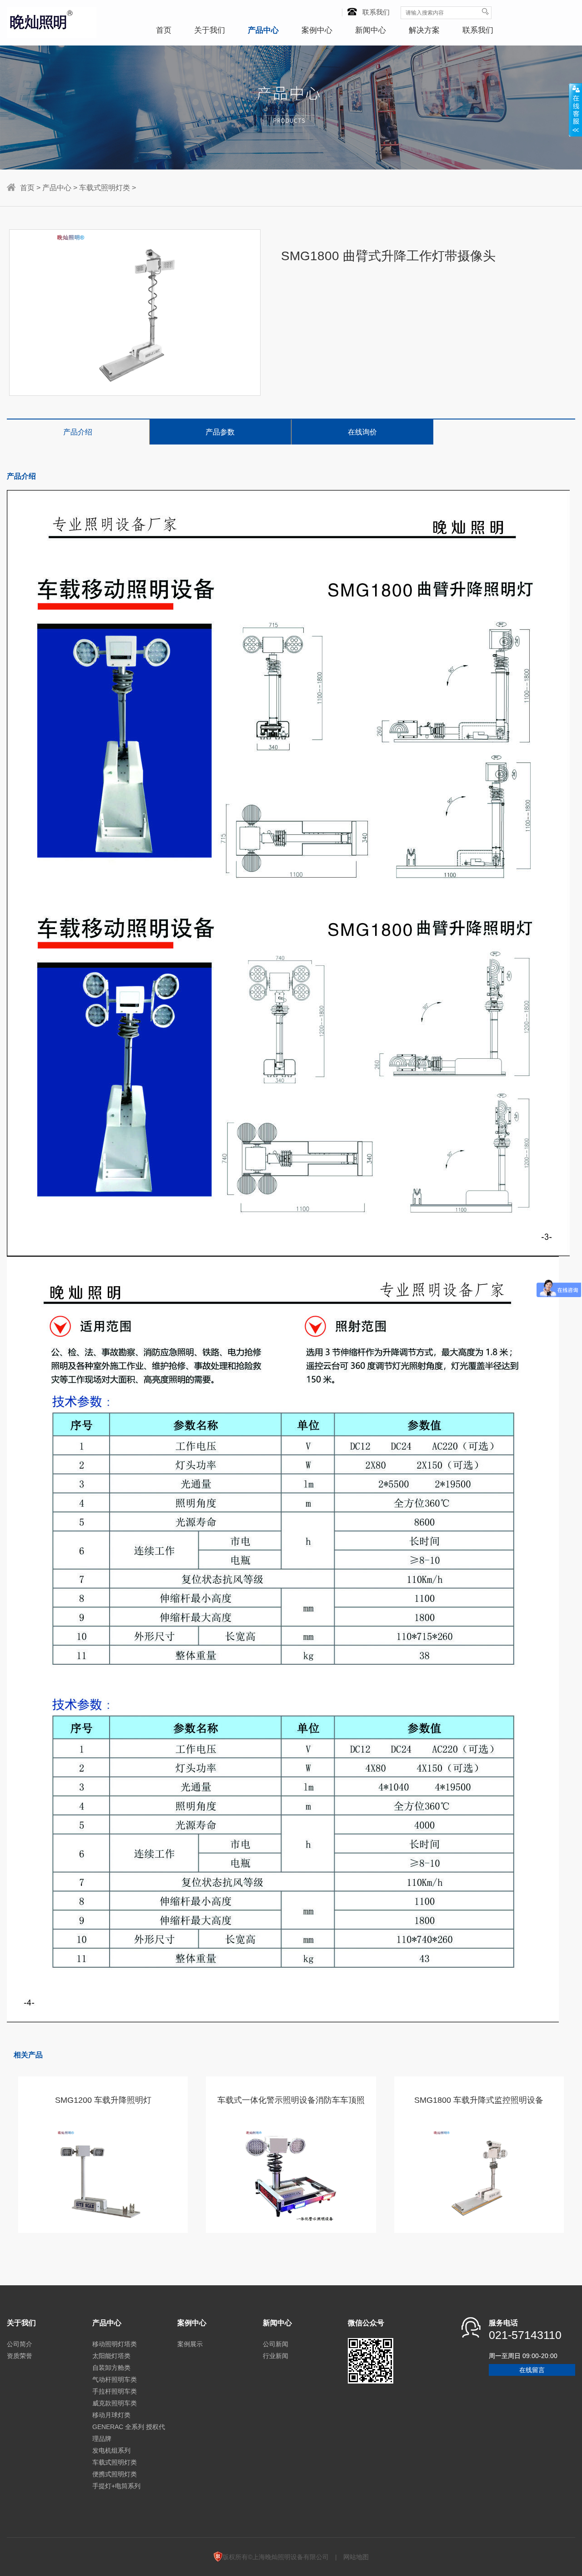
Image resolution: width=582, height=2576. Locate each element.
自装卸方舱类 (111, 2368)
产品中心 (263, 30)
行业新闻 (276, 2356)
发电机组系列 (111, 2450)
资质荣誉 (20, 2356)
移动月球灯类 (111, 2415)
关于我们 (210, 30)
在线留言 (532, 2370)
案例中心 (317, 30)
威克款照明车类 (115, 2403)
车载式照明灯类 (105, 188)
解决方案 (424, 30)
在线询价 (362, 432)
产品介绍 (78, 432)
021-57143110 (525, 2335)
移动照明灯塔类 (115, 2344)
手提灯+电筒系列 (116, 2486)
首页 (164, 30)
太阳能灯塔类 (111, 2356)
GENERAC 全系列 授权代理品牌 (129, 2433)
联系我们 (376, 12)
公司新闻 (276, 2344)
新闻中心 (371, 30)
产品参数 (220, 432)
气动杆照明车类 (115, 2379)
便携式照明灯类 (115, 2474)
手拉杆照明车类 (115, 2391)
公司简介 (20, 2344)
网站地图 (356, 2557)
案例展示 (190, 2344)
